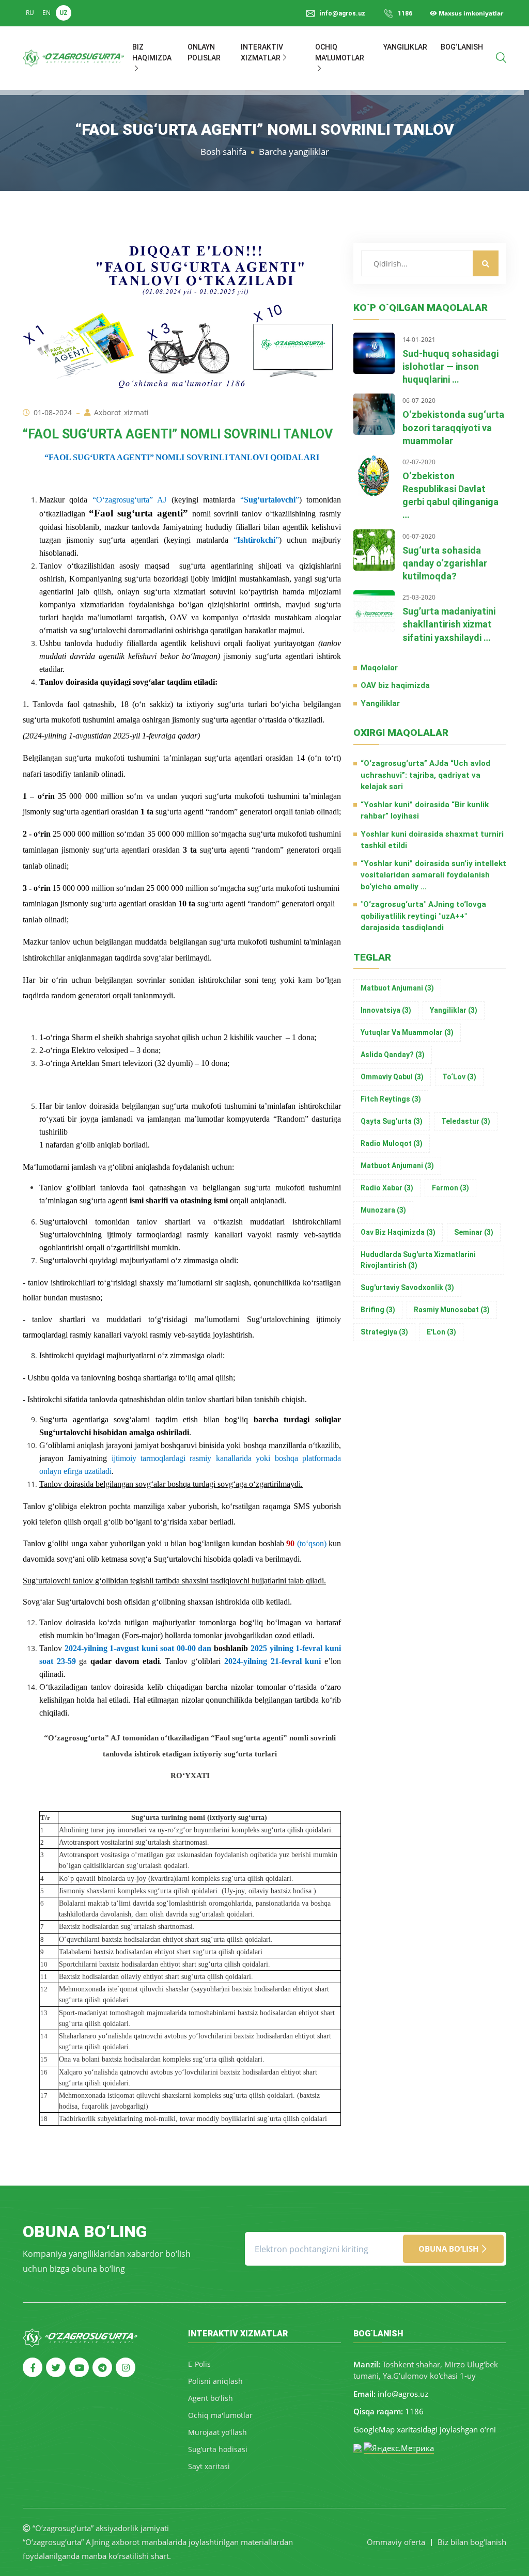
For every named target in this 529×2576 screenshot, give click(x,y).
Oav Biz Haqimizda (398, 1232)
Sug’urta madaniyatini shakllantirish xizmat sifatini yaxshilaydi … (449, 624)
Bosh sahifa (223, 152)
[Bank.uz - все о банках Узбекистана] (357, 2447)
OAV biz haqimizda (395, 685)
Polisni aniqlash (215, 2381)
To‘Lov (459, 1077)
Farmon (450, 1188)
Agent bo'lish (211, 2398)
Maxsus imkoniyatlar (470, 13)
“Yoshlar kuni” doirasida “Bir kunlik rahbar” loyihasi (425, 811)
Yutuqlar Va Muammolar (407, 1032)
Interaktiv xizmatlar (262, 52)
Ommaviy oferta (396, 2542)
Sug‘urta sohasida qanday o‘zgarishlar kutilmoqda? (445, 563)
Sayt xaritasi (209, 2466)
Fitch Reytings (391, 1099)
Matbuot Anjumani (397, 988)
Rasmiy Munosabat (452, 1310)
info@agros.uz (403, 2394)
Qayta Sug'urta (392, 1121)
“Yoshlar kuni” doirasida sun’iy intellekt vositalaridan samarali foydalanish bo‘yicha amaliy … (433, 875)
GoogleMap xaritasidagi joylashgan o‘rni (425, 2429)
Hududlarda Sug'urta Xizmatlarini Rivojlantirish (418, 1260)
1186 (405, 13)
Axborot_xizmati (121, 412)
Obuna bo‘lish (449, 2249)
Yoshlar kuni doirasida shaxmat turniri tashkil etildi (432, 840)
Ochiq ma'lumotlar (340, 52)
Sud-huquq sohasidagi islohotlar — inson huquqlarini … (450, 366)
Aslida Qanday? (393, 1055)
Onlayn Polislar (204, 52)
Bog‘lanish (462, 47)
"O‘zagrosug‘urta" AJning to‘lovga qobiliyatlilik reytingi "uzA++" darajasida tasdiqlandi (423, 916)
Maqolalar (379, 668)
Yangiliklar (405, 47)
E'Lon (441, 1332)
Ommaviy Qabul (392, 1077)
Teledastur (466, 1121)
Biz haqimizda (152, 52)
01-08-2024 (53, 412)
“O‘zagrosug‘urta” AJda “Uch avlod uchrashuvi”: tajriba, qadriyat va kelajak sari (425, 775)
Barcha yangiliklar (294, 152)
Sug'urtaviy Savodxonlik (407, 1287)
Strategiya (384, 1332)
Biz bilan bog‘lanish (472, 2542)
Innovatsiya (386, 1010)
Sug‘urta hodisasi (218, 2449)
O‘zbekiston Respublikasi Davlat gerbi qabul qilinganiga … (450, 496)
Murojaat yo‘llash (217, 2432)
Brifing (378, 1310)
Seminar (474, 1232)
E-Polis (199, 2364)
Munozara (383, 1210)
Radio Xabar (387, 1188)
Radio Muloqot (392, 1143)
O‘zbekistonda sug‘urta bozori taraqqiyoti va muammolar (453, 427)
